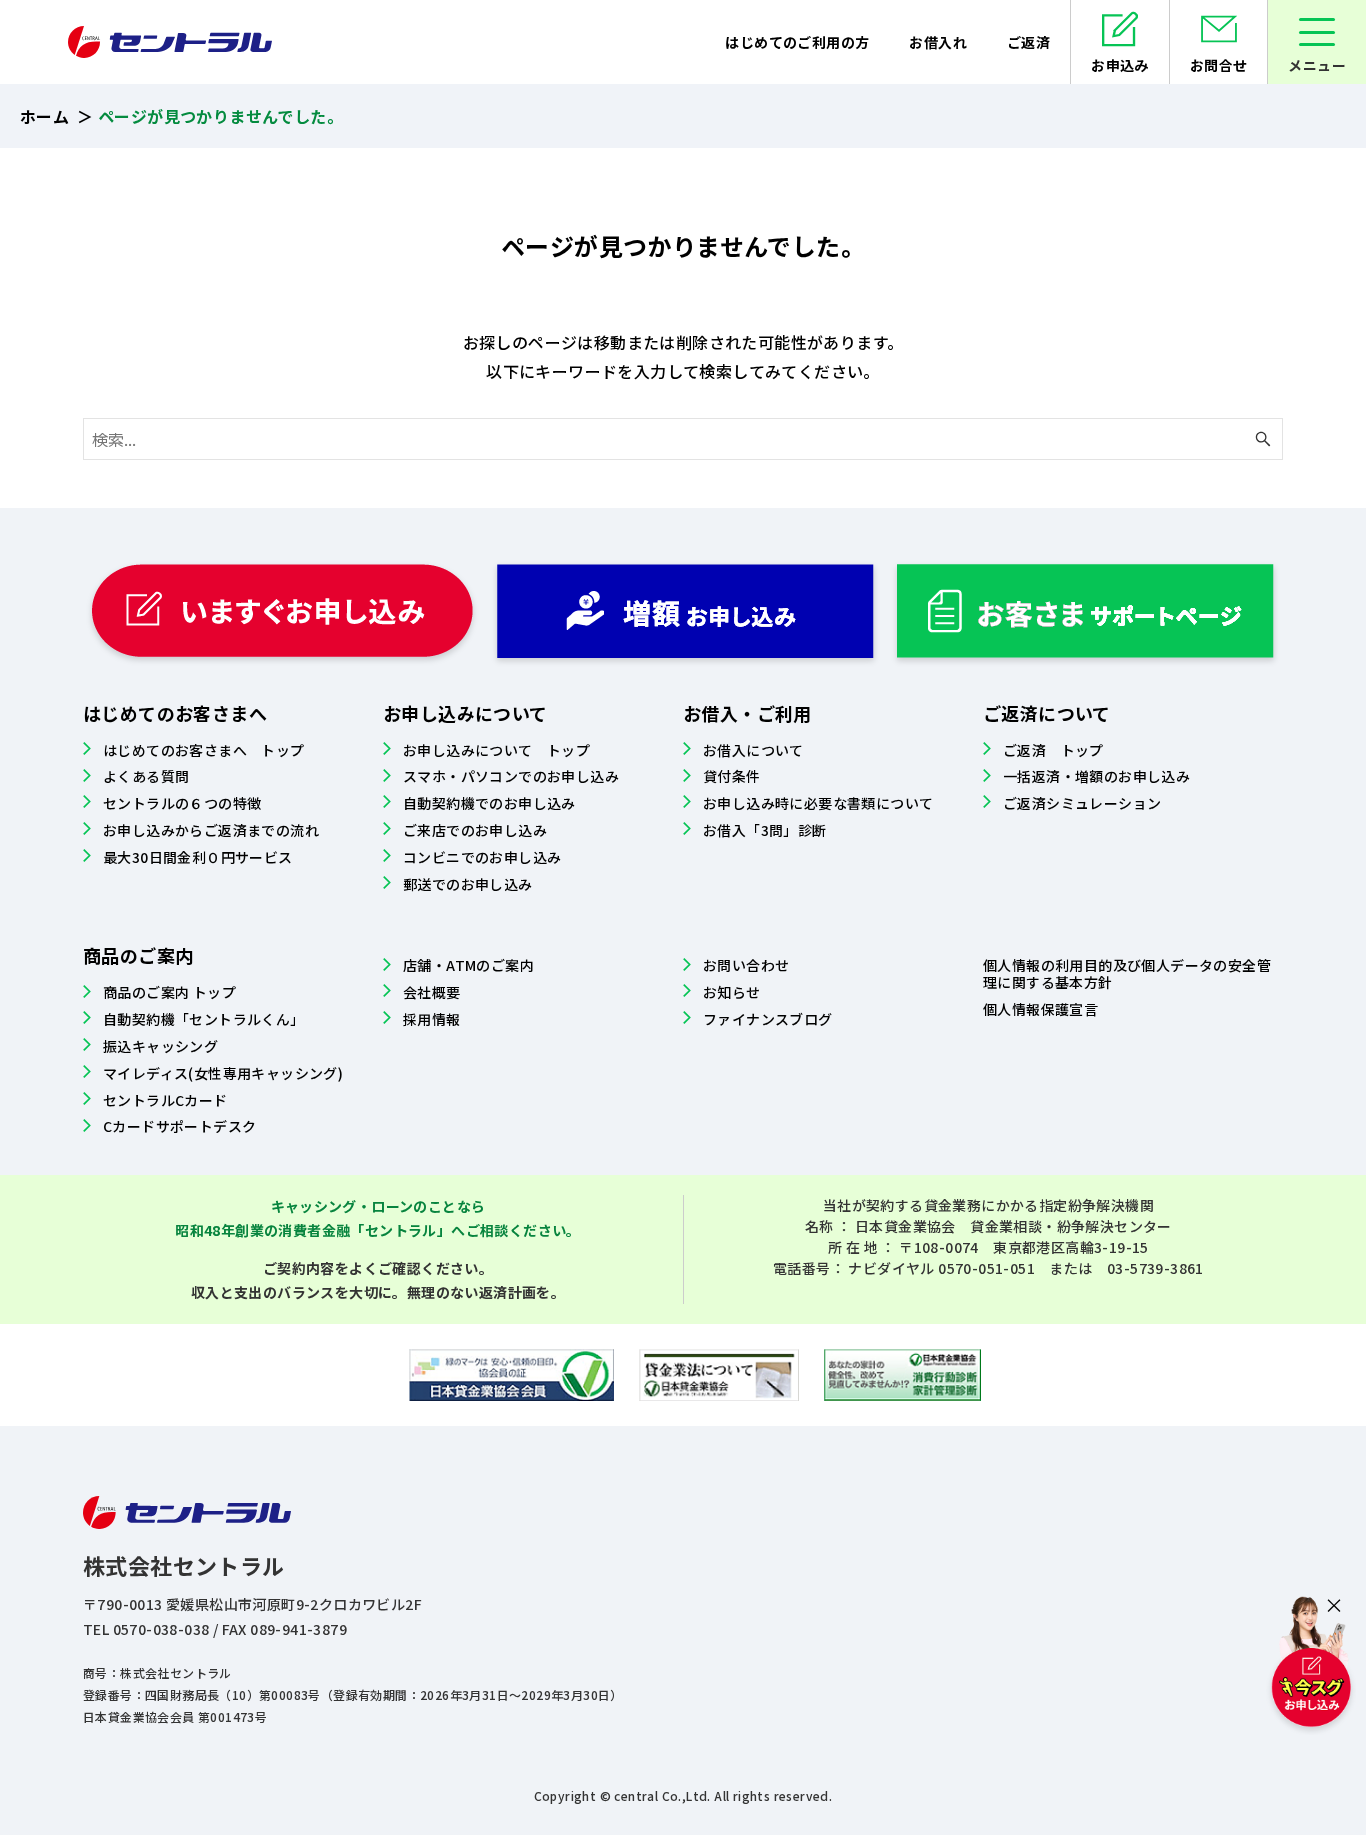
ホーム (44, 116)
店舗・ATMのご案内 (468, 965)
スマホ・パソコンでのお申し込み (511, 776)
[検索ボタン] (1263, 439)
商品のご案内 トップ (169, 992)
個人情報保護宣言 (1040, 1009)
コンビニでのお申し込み (482, 857)
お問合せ (1219, 65)
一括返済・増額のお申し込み (1096, 776)
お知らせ (732, 992)
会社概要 (432, 992)
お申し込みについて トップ (496, 750)
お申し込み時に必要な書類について (818, 803)
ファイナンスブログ (768, 1019)
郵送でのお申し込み (468, 884)
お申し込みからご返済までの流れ (211, 830)
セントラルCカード (165, 1100)
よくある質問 (146, 776)
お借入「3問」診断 (765, 830)
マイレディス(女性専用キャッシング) (223, 1073)
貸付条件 (732, 776)
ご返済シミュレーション (1082, 803)
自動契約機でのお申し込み (489, 803)
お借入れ (938, 42)
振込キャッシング (160, 1046)
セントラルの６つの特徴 (182, 803)
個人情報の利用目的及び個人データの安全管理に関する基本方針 (1127, 973)
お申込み (1120, 65)
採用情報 (432, 1019)
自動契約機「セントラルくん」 (204, 1019)
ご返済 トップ (1053, 750)
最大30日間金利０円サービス (198, 857)
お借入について (753, 750)
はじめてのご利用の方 (797, 42)
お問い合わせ (746, 965)
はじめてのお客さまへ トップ (204, 750)
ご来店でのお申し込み (475, 830)
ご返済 (1028, 42)
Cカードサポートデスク (179, 1126)
